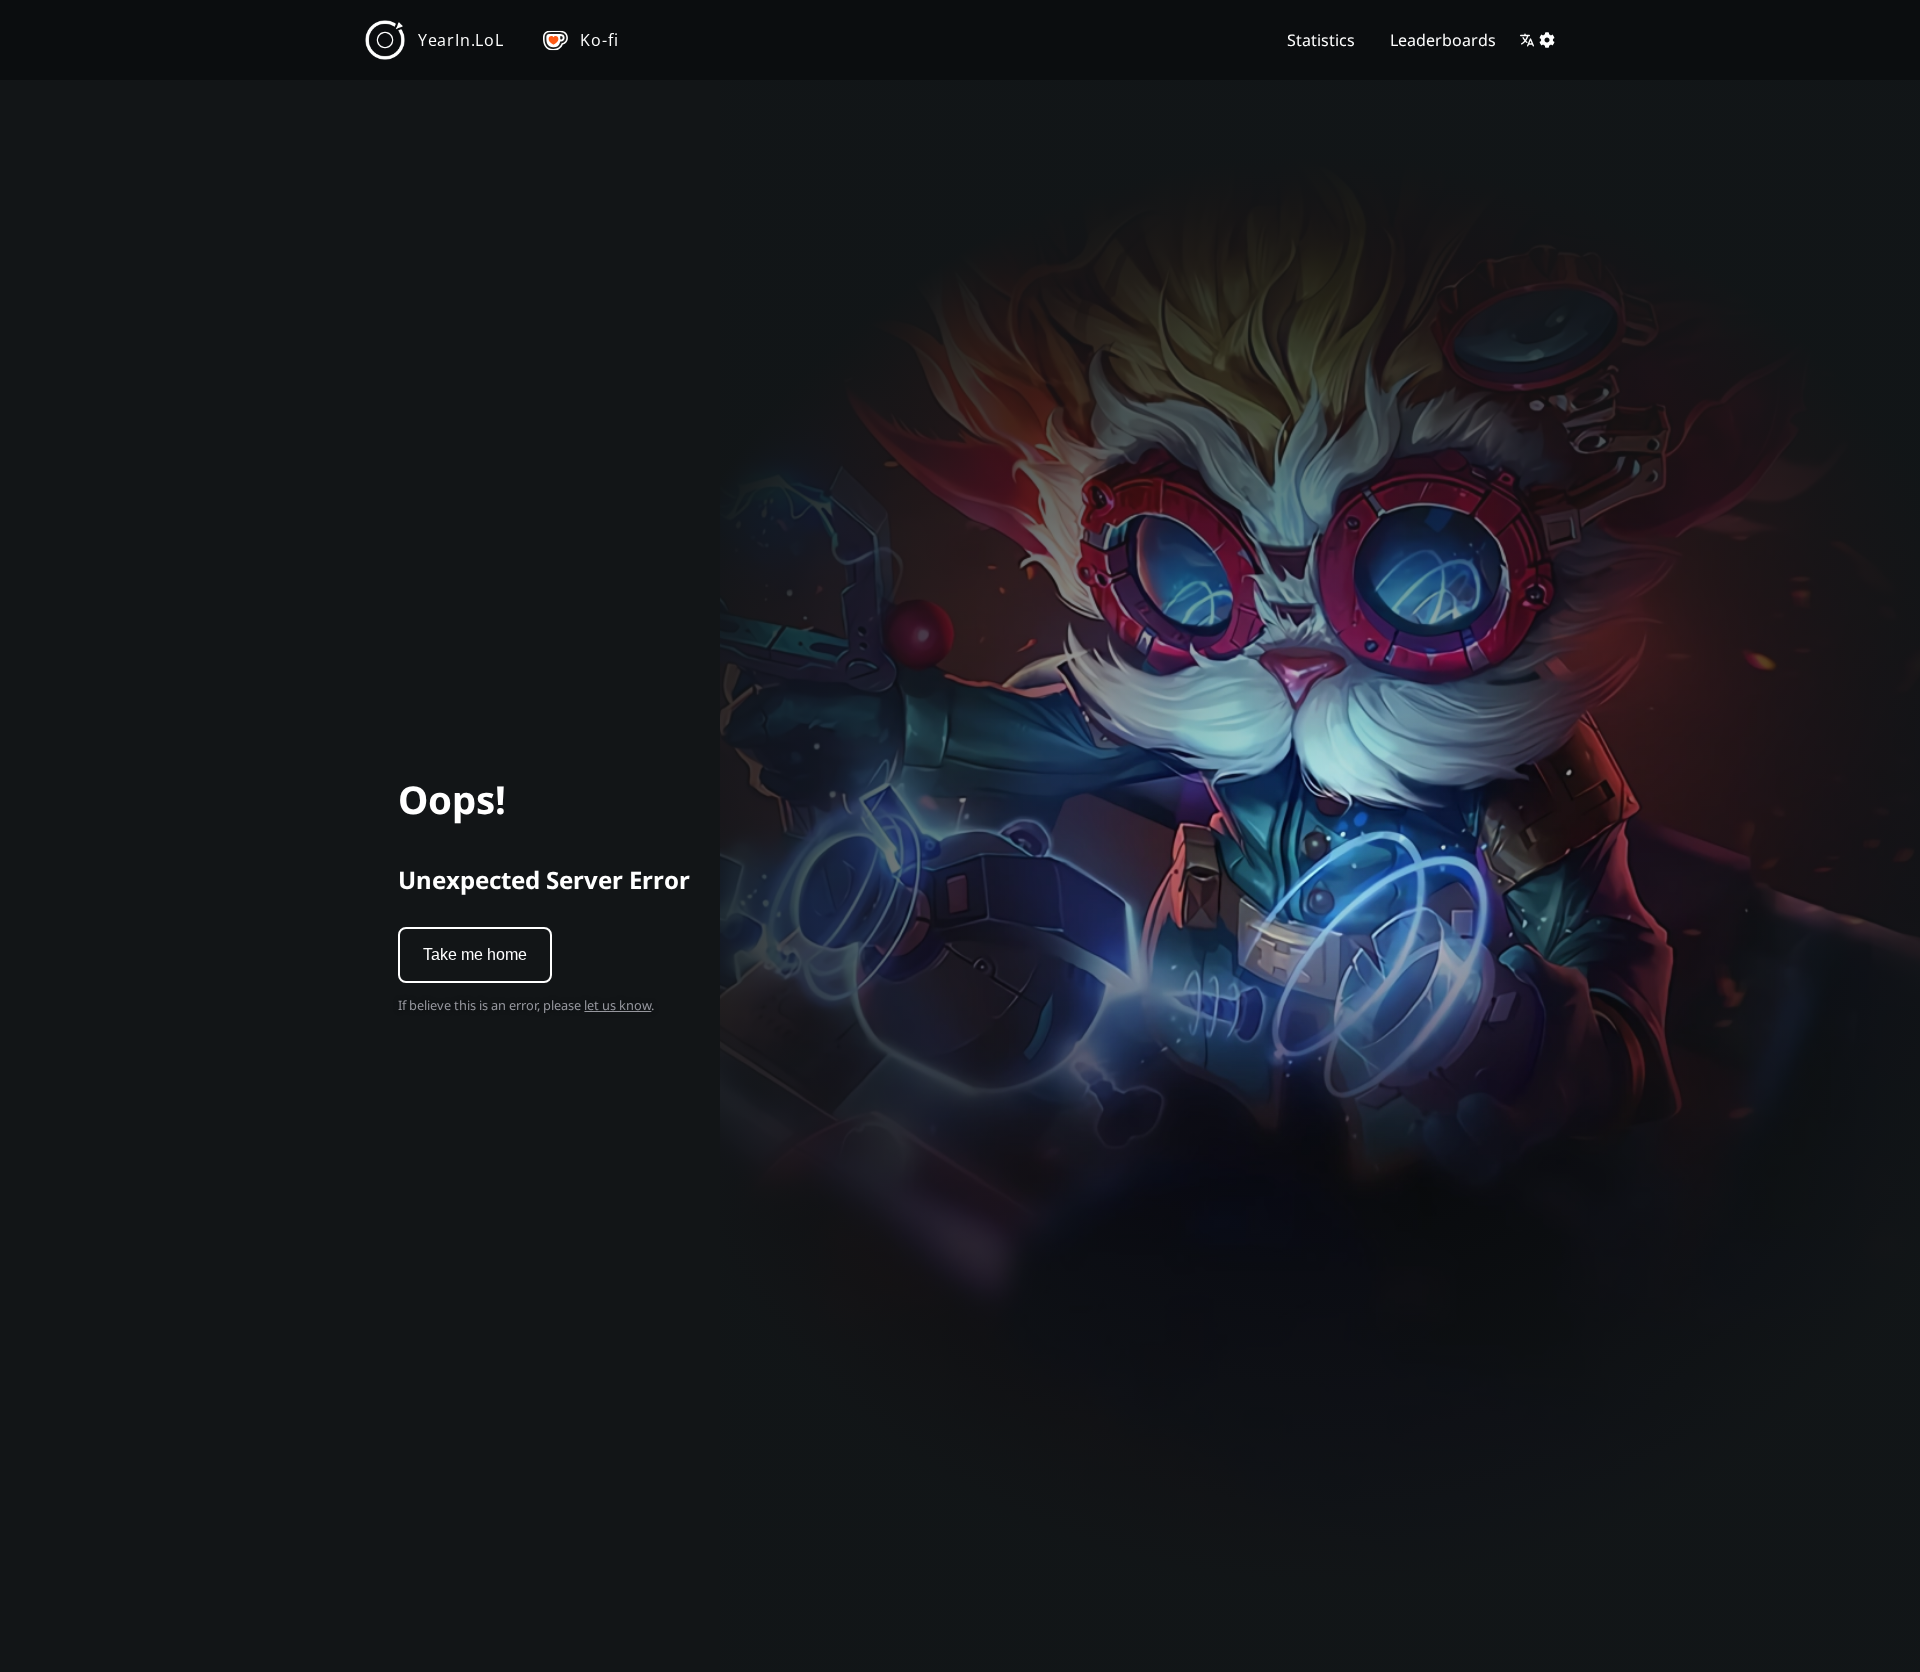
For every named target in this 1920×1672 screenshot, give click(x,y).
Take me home (475, 954)
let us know (617, 1005)
